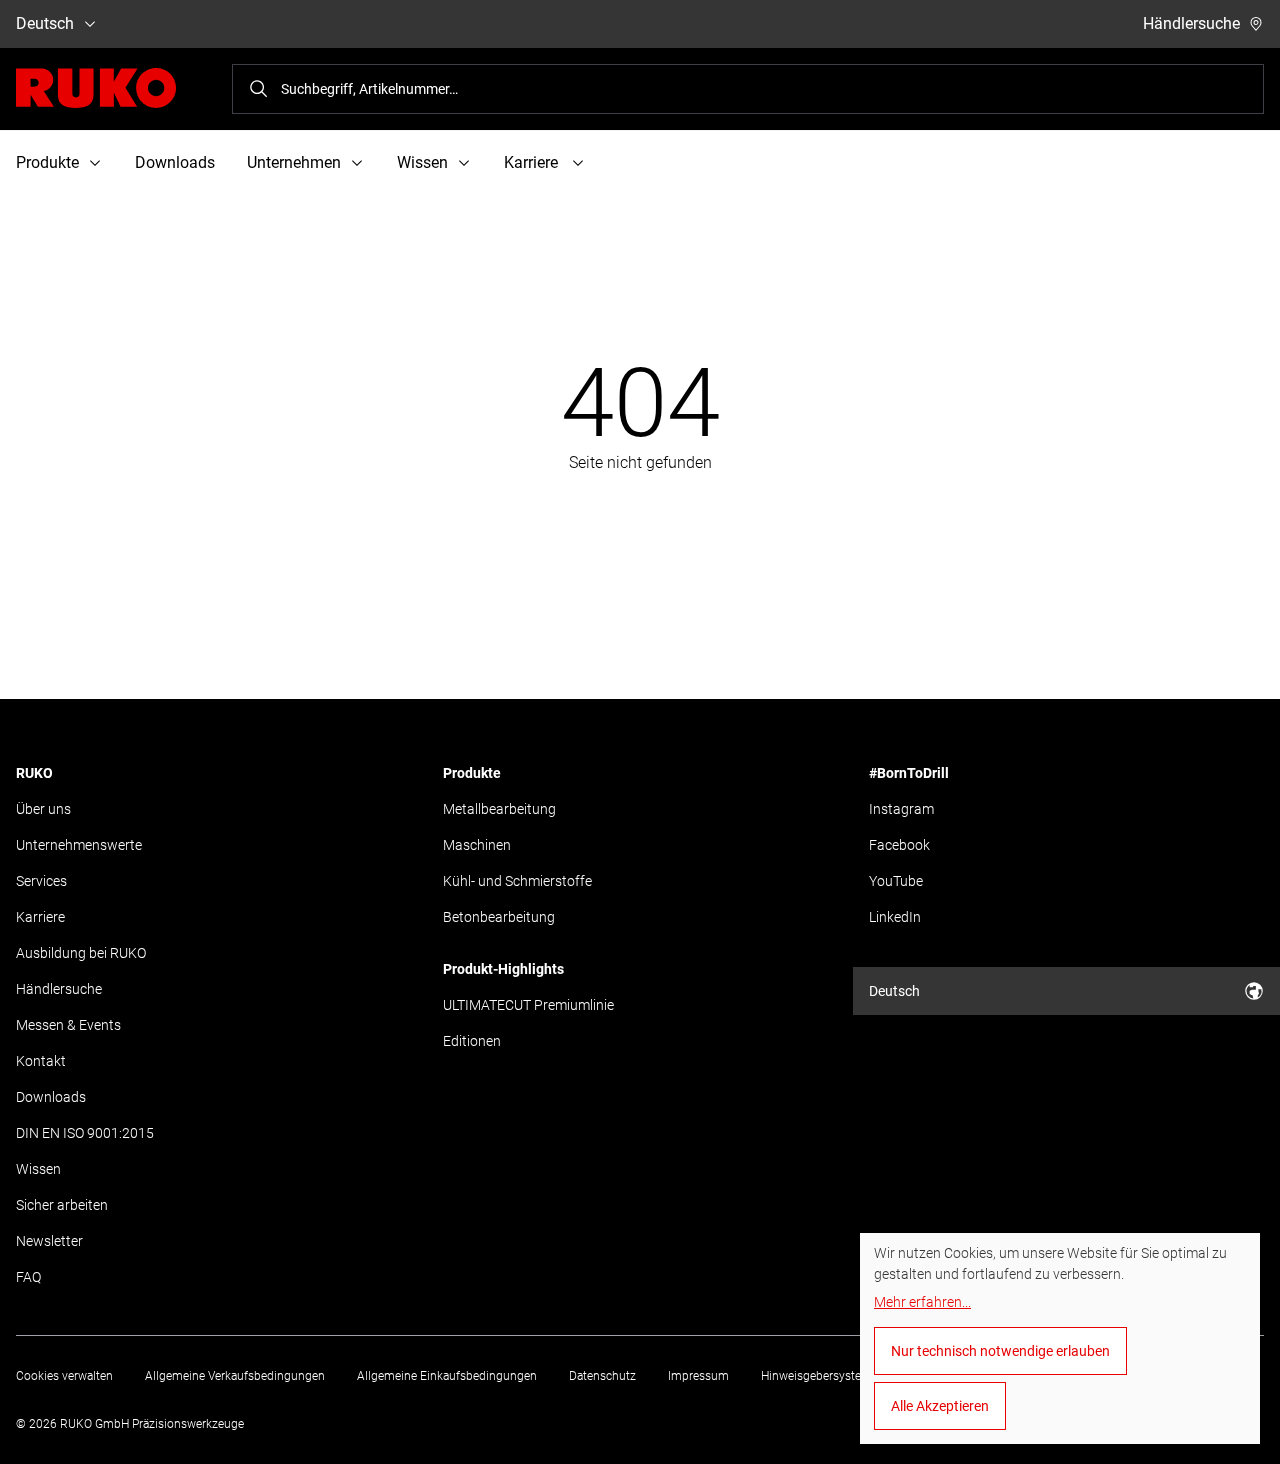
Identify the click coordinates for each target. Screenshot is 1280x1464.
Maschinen (477, 845)
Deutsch (45, 23)
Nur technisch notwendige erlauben (1000, 1351)
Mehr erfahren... (922, 1302)
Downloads (175, 162)
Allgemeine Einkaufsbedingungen (447, 1376)
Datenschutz (602, 1376)
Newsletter (49, 1241)
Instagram (901, 809)
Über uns (43, 809)
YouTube (896, 881)
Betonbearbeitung (499, 917)
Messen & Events (68, 1025)
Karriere (40, 917)
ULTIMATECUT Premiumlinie (528, 1005)
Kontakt (41, 1061)
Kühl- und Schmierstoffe (517, 881)
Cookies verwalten (64, 1376)
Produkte (472, 773)
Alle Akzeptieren (940, 1406)
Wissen (38, 1169)
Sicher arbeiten (62, 1205)
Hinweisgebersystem (816, 1376)
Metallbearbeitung (499, 809)
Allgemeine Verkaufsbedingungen (235, 1376)
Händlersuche (1191, 23)
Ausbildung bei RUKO (81, 953)
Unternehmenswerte (79, 845)
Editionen (472, 1041)
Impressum (698, 1376)
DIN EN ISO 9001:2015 (85, 1133)
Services (41, 881)
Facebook (899, 845)
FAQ (28, 1277)
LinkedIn (895, 917)
